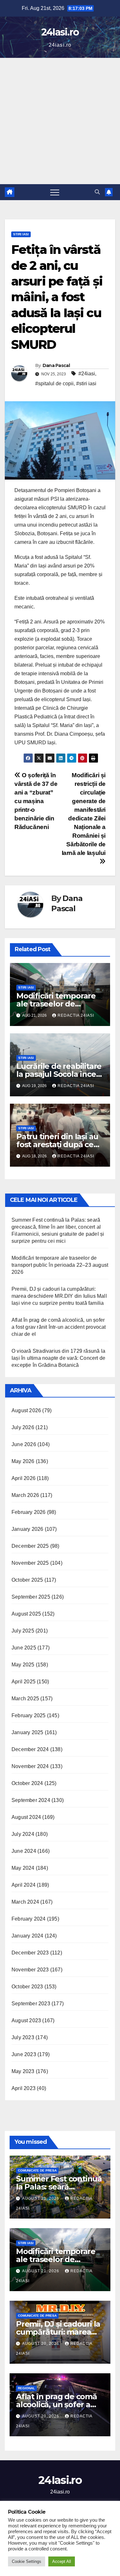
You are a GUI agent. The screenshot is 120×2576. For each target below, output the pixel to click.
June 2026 (24, 1444)
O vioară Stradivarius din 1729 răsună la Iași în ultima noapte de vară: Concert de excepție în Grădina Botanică (58, 1358)
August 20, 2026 (41, 2344)
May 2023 (23, 2071)
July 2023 (23, 2037)
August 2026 (26, 1410)
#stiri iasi (86, 384)
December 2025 (30, 1546)
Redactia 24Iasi (76, 1015)
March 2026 (25, 1495)
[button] (97, 192)
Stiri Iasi (21, 234)
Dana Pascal (56, 365)
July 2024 (23, 1834)
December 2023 (30, 1953)
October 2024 (27, 1783)
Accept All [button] (62, 2561)
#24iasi (87, 374)
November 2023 (30, 1970)
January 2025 (27, 1732)
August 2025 (26, 1614)
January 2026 (27, 1529)
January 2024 (27, 1936)
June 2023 (24, 2054)
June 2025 (24, 1648)
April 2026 (24, 1478)
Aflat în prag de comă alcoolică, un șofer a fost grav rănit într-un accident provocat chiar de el (59, 1327)
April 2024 (24, 1885)
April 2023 (24, 2088)
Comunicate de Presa (37, 2170)
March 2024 (25, 1902)
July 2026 (23, 1427)
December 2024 (30, 1749)
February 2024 (29, 1919)
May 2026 (23, 1461)
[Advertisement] (60, 121)
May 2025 (23, 1665)
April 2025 (24, 1682)
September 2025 (31, 1597)
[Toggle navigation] (55, 192)
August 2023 (26, 2020)
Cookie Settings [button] (27, 2561)
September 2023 (31, 2004)
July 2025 (23, 1631)
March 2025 (25, 1699)
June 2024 (24, 1851)
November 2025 (30, 1563)
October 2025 (27, 1580)
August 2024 (26, 1817)
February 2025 (29, 1715)
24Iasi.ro (60, 32)
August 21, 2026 (41, 2198)
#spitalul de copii (54, 384)
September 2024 (31, 1800)
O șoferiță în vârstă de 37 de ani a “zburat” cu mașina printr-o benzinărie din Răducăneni (36, 801)
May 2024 (23, 1868)
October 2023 (27, 1987)
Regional (26, 2388)
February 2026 (29, 1512)
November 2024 (30, 1766)
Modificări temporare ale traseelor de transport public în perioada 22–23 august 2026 (60, 1265)
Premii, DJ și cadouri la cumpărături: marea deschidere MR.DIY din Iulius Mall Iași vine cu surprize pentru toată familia (59, 1296)
